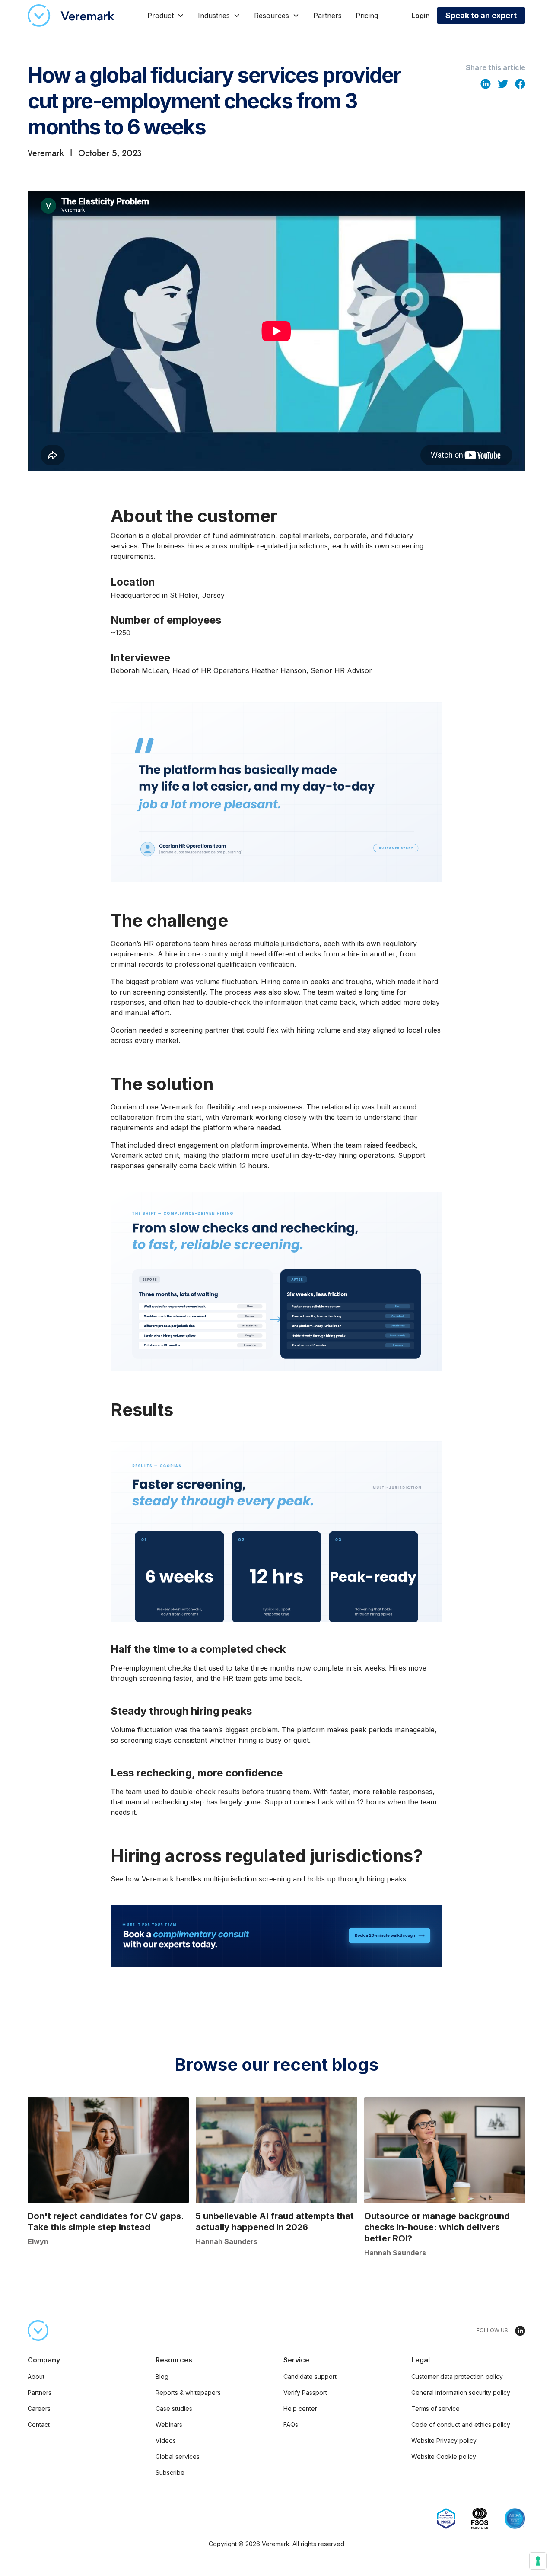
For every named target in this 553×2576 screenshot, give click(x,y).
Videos (166, 2441)
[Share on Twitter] (503, 83)
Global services (178, 2456)
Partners (327, 16)
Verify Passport (305, 2393)
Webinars (169, 2425)
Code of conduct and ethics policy (461, 2425)
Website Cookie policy (444, 2456)
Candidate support (310, 2377)
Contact (39, 2425)
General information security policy (461, 2393)
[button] (166, 16)
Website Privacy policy (444, 2441)
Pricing (367, 16)
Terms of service (435, 2409)
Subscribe (170, 2472)
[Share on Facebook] (520, 83)
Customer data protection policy (457, 2377)
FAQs (291, 2425)
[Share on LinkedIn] (486, 83)
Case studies (174, 2409)
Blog (162, 2377)
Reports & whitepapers (188, 2393)
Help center (300, 2409)
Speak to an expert (481, 15)
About (36, 2377)
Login (421, 16)
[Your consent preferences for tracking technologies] (538, 2561)
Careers (39, 2409)
